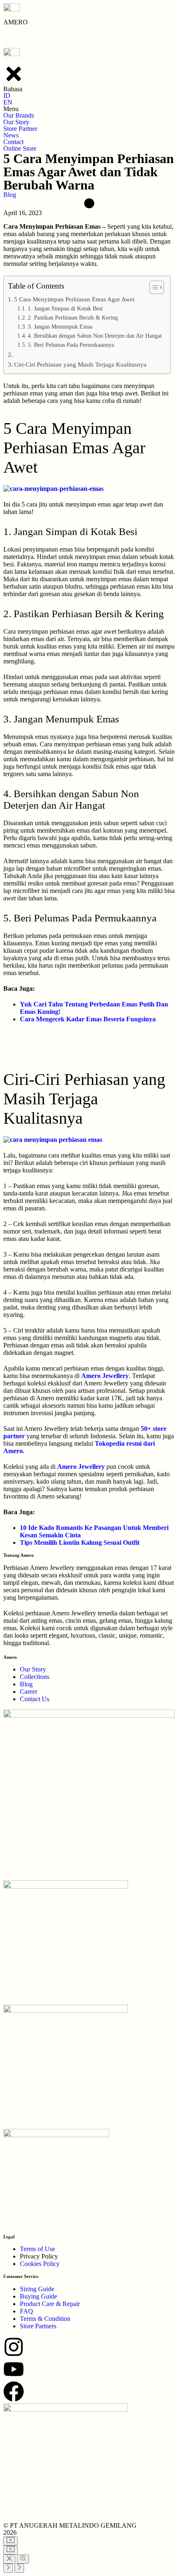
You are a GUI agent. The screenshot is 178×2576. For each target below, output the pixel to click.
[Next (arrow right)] (19, 2568)
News (11, 135)
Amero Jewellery (105, 1376)
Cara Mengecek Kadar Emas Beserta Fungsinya (88, 1019)
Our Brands (19, 115)
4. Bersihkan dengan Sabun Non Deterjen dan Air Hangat (95, 336)
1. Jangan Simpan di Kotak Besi (65, 309)
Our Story (16, 122)
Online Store (20, 148)
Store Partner (20, 129)
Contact (13, 142)
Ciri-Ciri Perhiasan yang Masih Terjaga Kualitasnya (80, 364)
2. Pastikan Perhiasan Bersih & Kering (73, 318)
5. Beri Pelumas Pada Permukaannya (71, 345)
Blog (10, 195)
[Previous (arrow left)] (8, 2568)
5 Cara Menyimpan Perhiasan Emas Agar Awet (74, 299)
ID (7, 96)
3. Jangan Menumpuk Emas (60, 327)
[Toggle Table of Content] (153, 287)
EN (8, 102)
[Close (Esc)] (9, 2559)
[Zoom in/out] (23, 2559)
